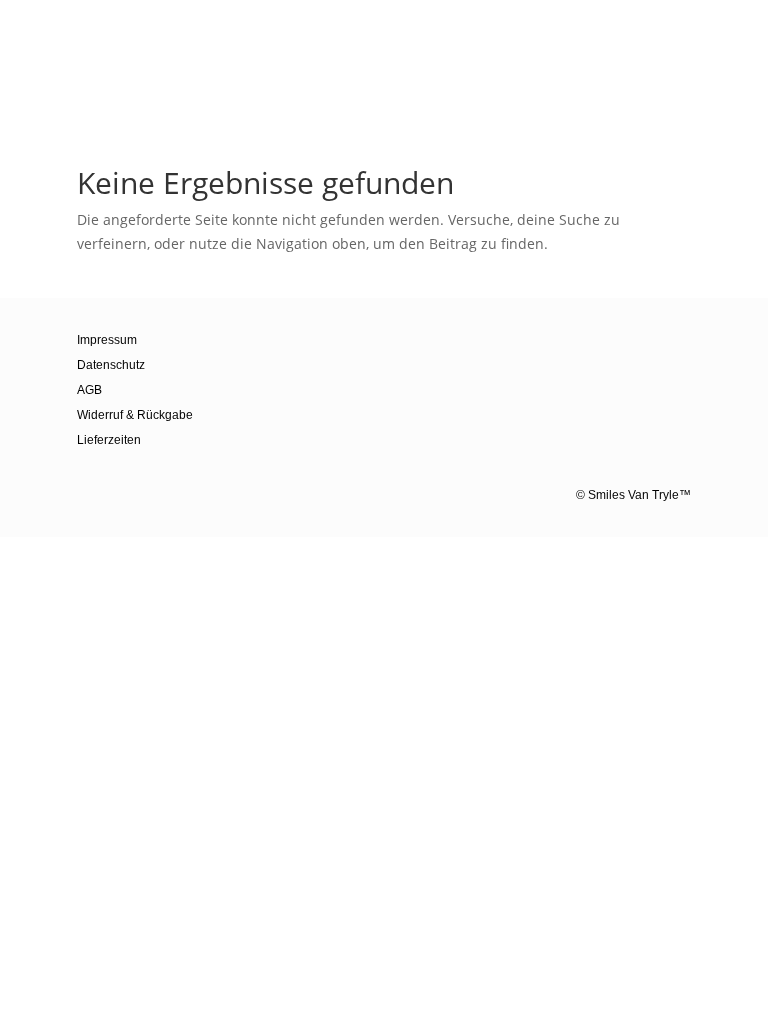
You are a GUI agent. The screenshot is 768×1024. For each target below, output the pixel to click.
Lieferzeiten (109, 440)
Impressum (107, 340)
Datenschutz (111, 365)
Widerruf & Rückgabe (135, 415)
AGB (89, 390)
